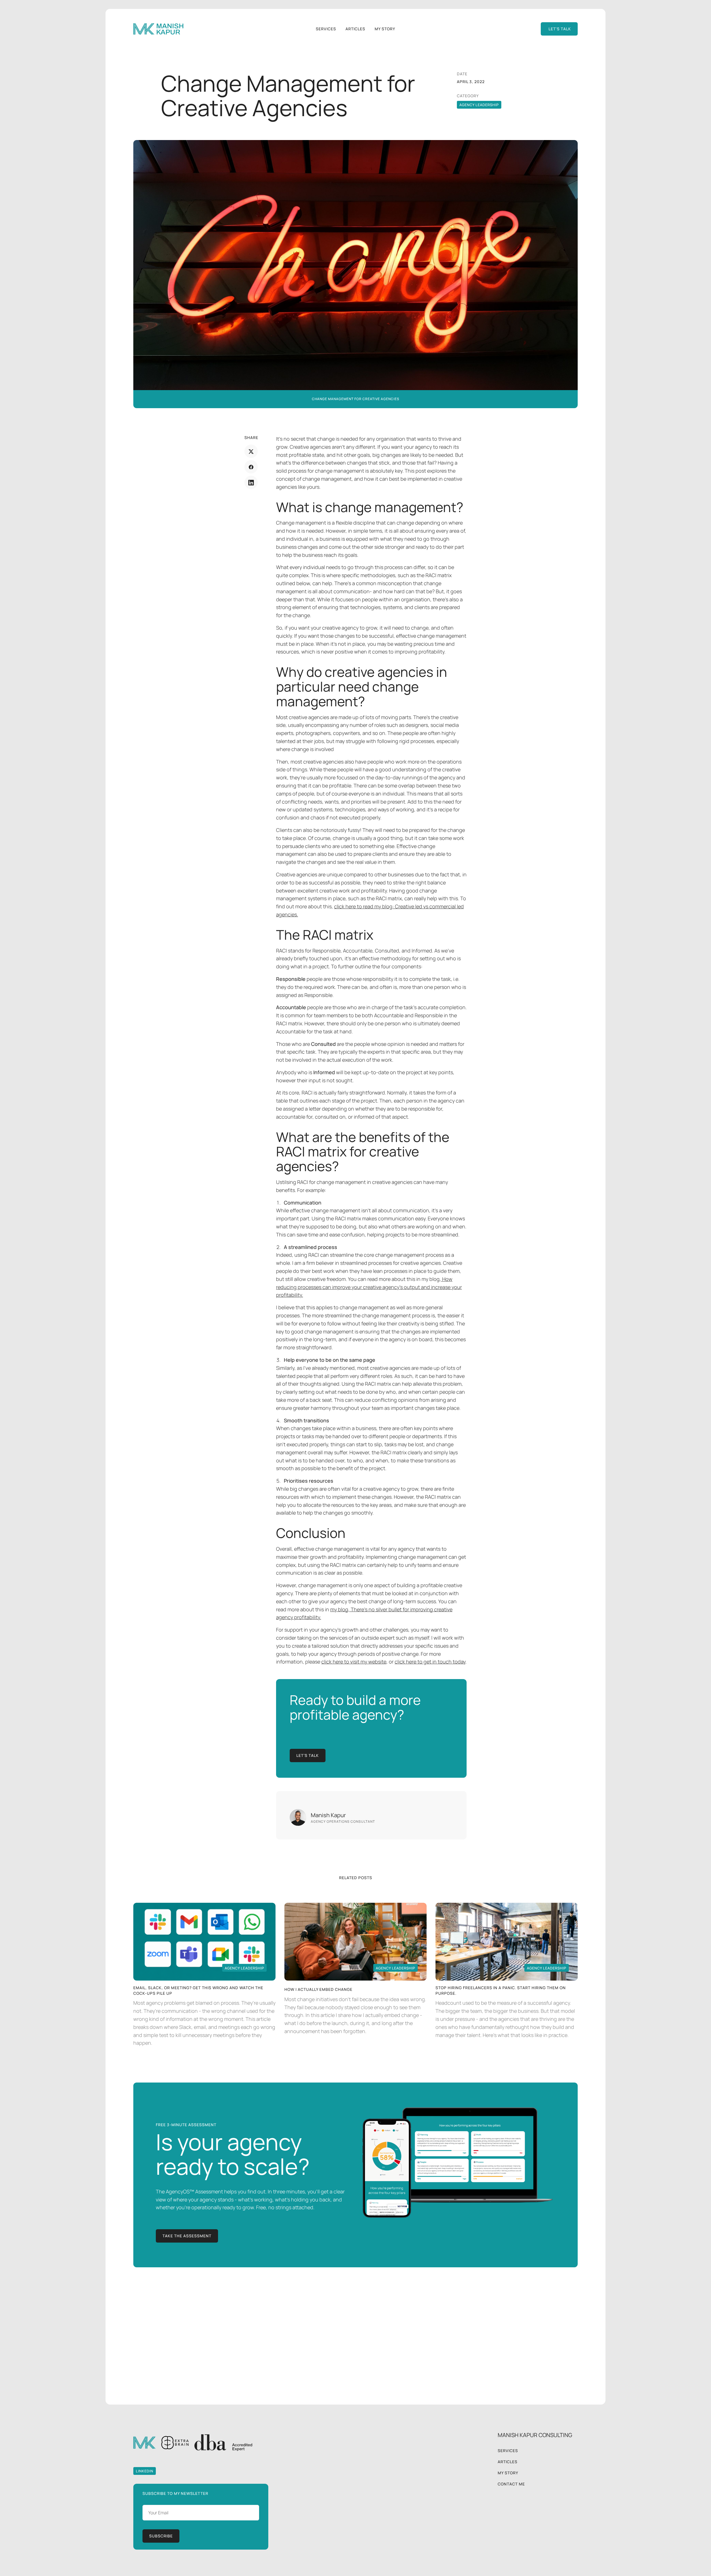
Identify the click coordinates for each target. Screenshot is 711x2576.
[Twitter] (251, 452)
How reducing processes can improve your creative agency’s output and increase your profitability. (369, 1287)
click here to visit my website (354, 1662)
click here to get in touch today (430, 1662)
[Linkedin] (251, 483)
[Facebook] (251, 467)
